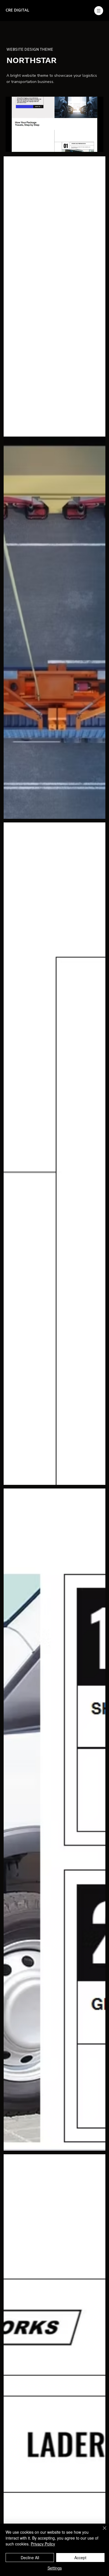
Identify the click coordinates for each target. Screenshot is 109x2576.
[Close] (101, 2531)
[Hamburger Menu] (99, 11)
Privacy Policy (43, 2544)
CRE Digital (17, 10)
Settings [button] (55, 2568)
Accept (80, 2558)
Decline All (30, 2558)
